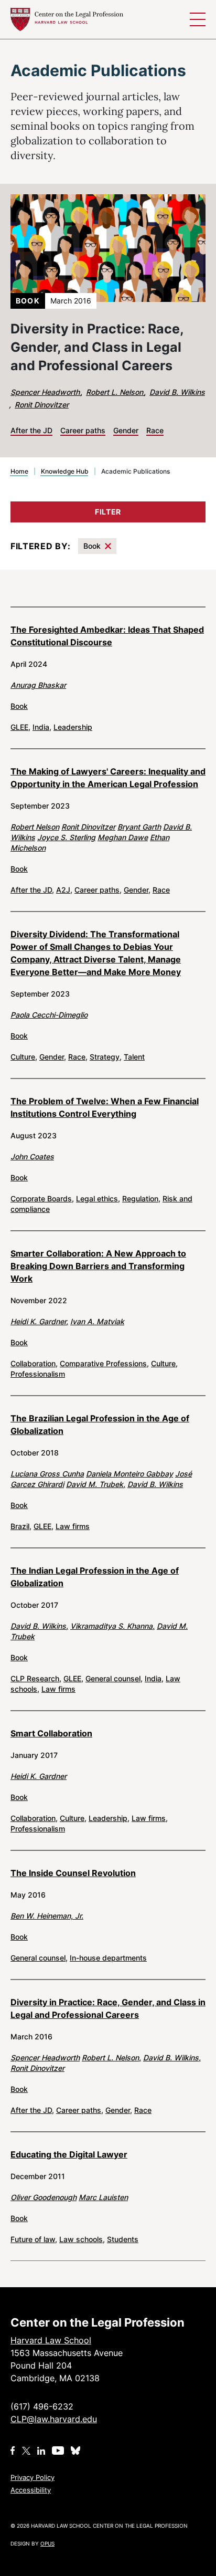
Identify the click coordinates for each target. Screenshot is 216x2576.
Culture (24, 1057)
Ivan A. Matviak (97, 1321)
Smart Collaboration (51, 1733)
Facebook (13, 2451)
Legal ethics (98, 1198)
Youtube (58, 2451)
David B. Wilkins (177, 392)
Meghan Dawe (123, 837)
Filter (108, 512)
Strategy (106, 1057)
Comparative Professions (104, 1363)
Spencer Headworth (46, 392)
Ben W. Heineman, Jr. (47, 1916)
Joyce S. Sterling (66, 837)
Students (123, 2239)
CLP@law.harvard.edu (54, 2419)
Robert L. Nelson (116, 392)
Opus (47, 2543)
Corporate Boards (42, 1198)
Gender (137, 890)
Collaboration (34, 1363)
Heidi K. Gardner (39, 1321)
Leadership (73, 727)
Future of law (34, 2239)
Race (161, 890)
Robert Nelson (35, 827)
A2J (64, 890)
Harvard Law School (67, 19)
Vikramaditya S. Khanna (112, 1626)
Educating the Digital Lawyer (69, 2154)
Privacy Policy (33, 2477)
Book (92, 546)
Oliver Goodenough (44, 2197)
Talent (134, 1057)
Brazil (21, 1526)
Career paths (98, 890)
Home (19, 471)
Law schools (82, 2239)
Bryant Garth (139, 827)
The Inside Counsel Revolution (73, 1873)
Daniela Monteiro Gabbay (129, 1474)
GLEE (20, 727)
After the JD (32, 890)
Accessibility (31, 2490)
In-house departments (108, 1958)
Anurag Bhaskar (38, 685)
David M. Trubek (96, 1484)
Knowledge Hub (65, 471)
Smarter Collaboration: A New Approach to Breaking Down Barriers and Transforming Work (98, 1266)
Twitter (26, 2451)
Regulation (141, 1198)
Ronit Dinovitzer (42, 405)
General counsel (114, 1678)
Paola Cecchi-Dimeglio (49, 1015)
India (42, 727)
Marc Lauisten (103, 2197)
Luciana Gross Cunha (47, 1474)
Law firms (73, 1526)
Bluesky (77, 2451)
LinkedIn (41, 2451)
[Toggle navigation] (198, 19)
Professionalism (38, 1374)
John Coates (32, 1156)
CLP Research (36, 1678)
